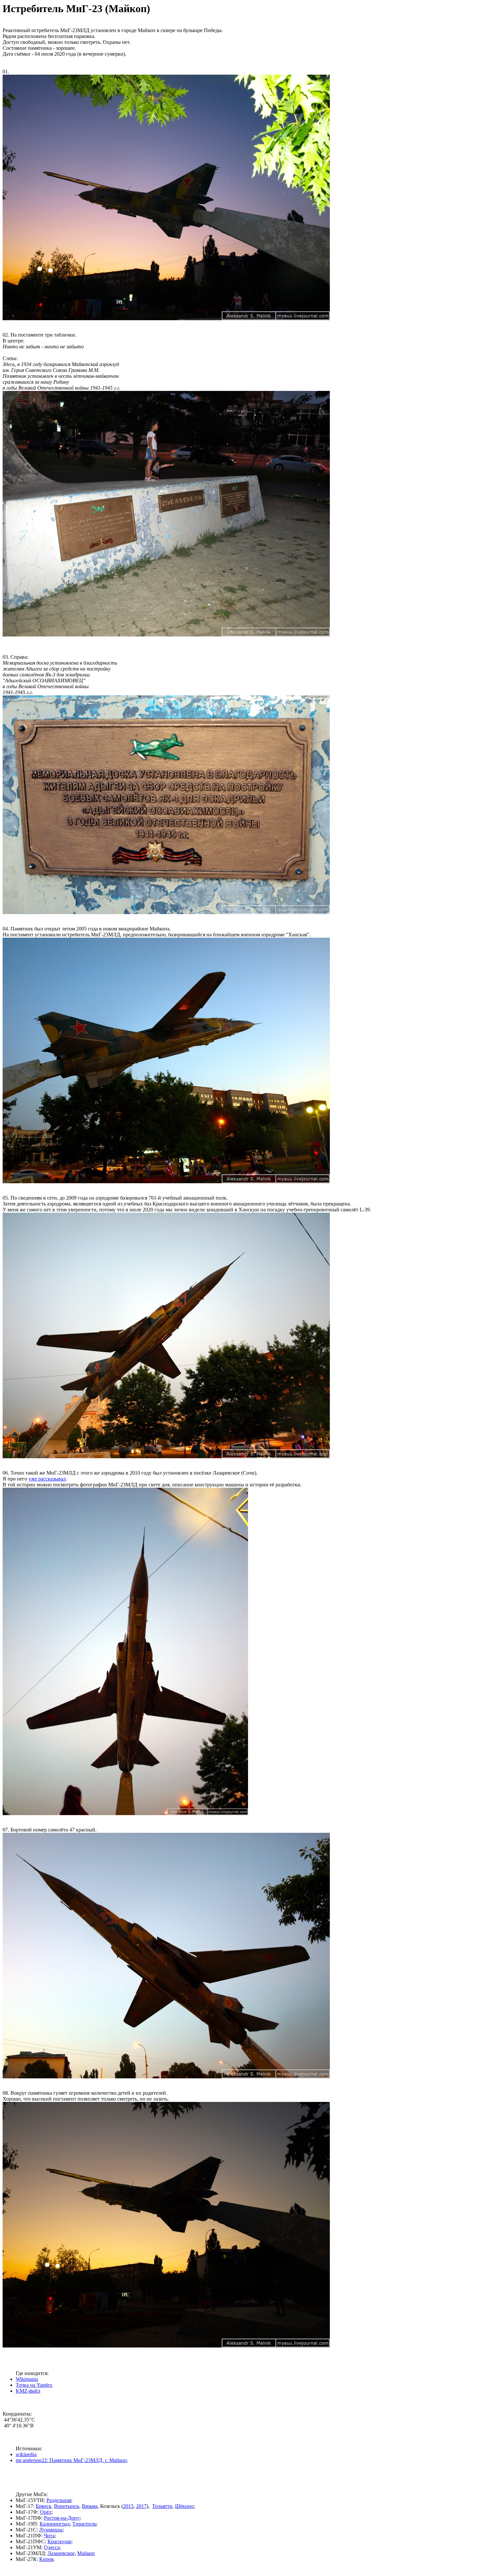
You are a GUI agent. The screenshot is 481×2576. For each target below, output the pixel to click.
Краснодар (59, 2541)
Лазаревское (61, 2553)
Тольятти (162, 2506)
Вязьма (90, 2506)
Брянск (44, 2506)
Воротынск (67, 2506)
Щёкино (184, 2506)
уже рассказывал (47, 1479)
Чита (49, 2536)
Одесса (52, 2547)
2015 (128, 2506)
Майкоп (86, 2553)
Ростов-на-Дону (62, 2518)
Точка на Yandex (34, 2385)
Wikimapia (27, 2379)
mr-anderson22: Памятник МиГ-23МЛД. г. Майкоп (71, 2460)
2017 (141, 2506)
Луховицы (51, 2530)
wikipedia (26, 2454)
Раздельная (59, 2500)
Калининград (55, 2524)
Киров (46, 2559)
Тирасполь (84, 2524)
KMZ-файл (28, 2391)
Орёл (46, 2512)
